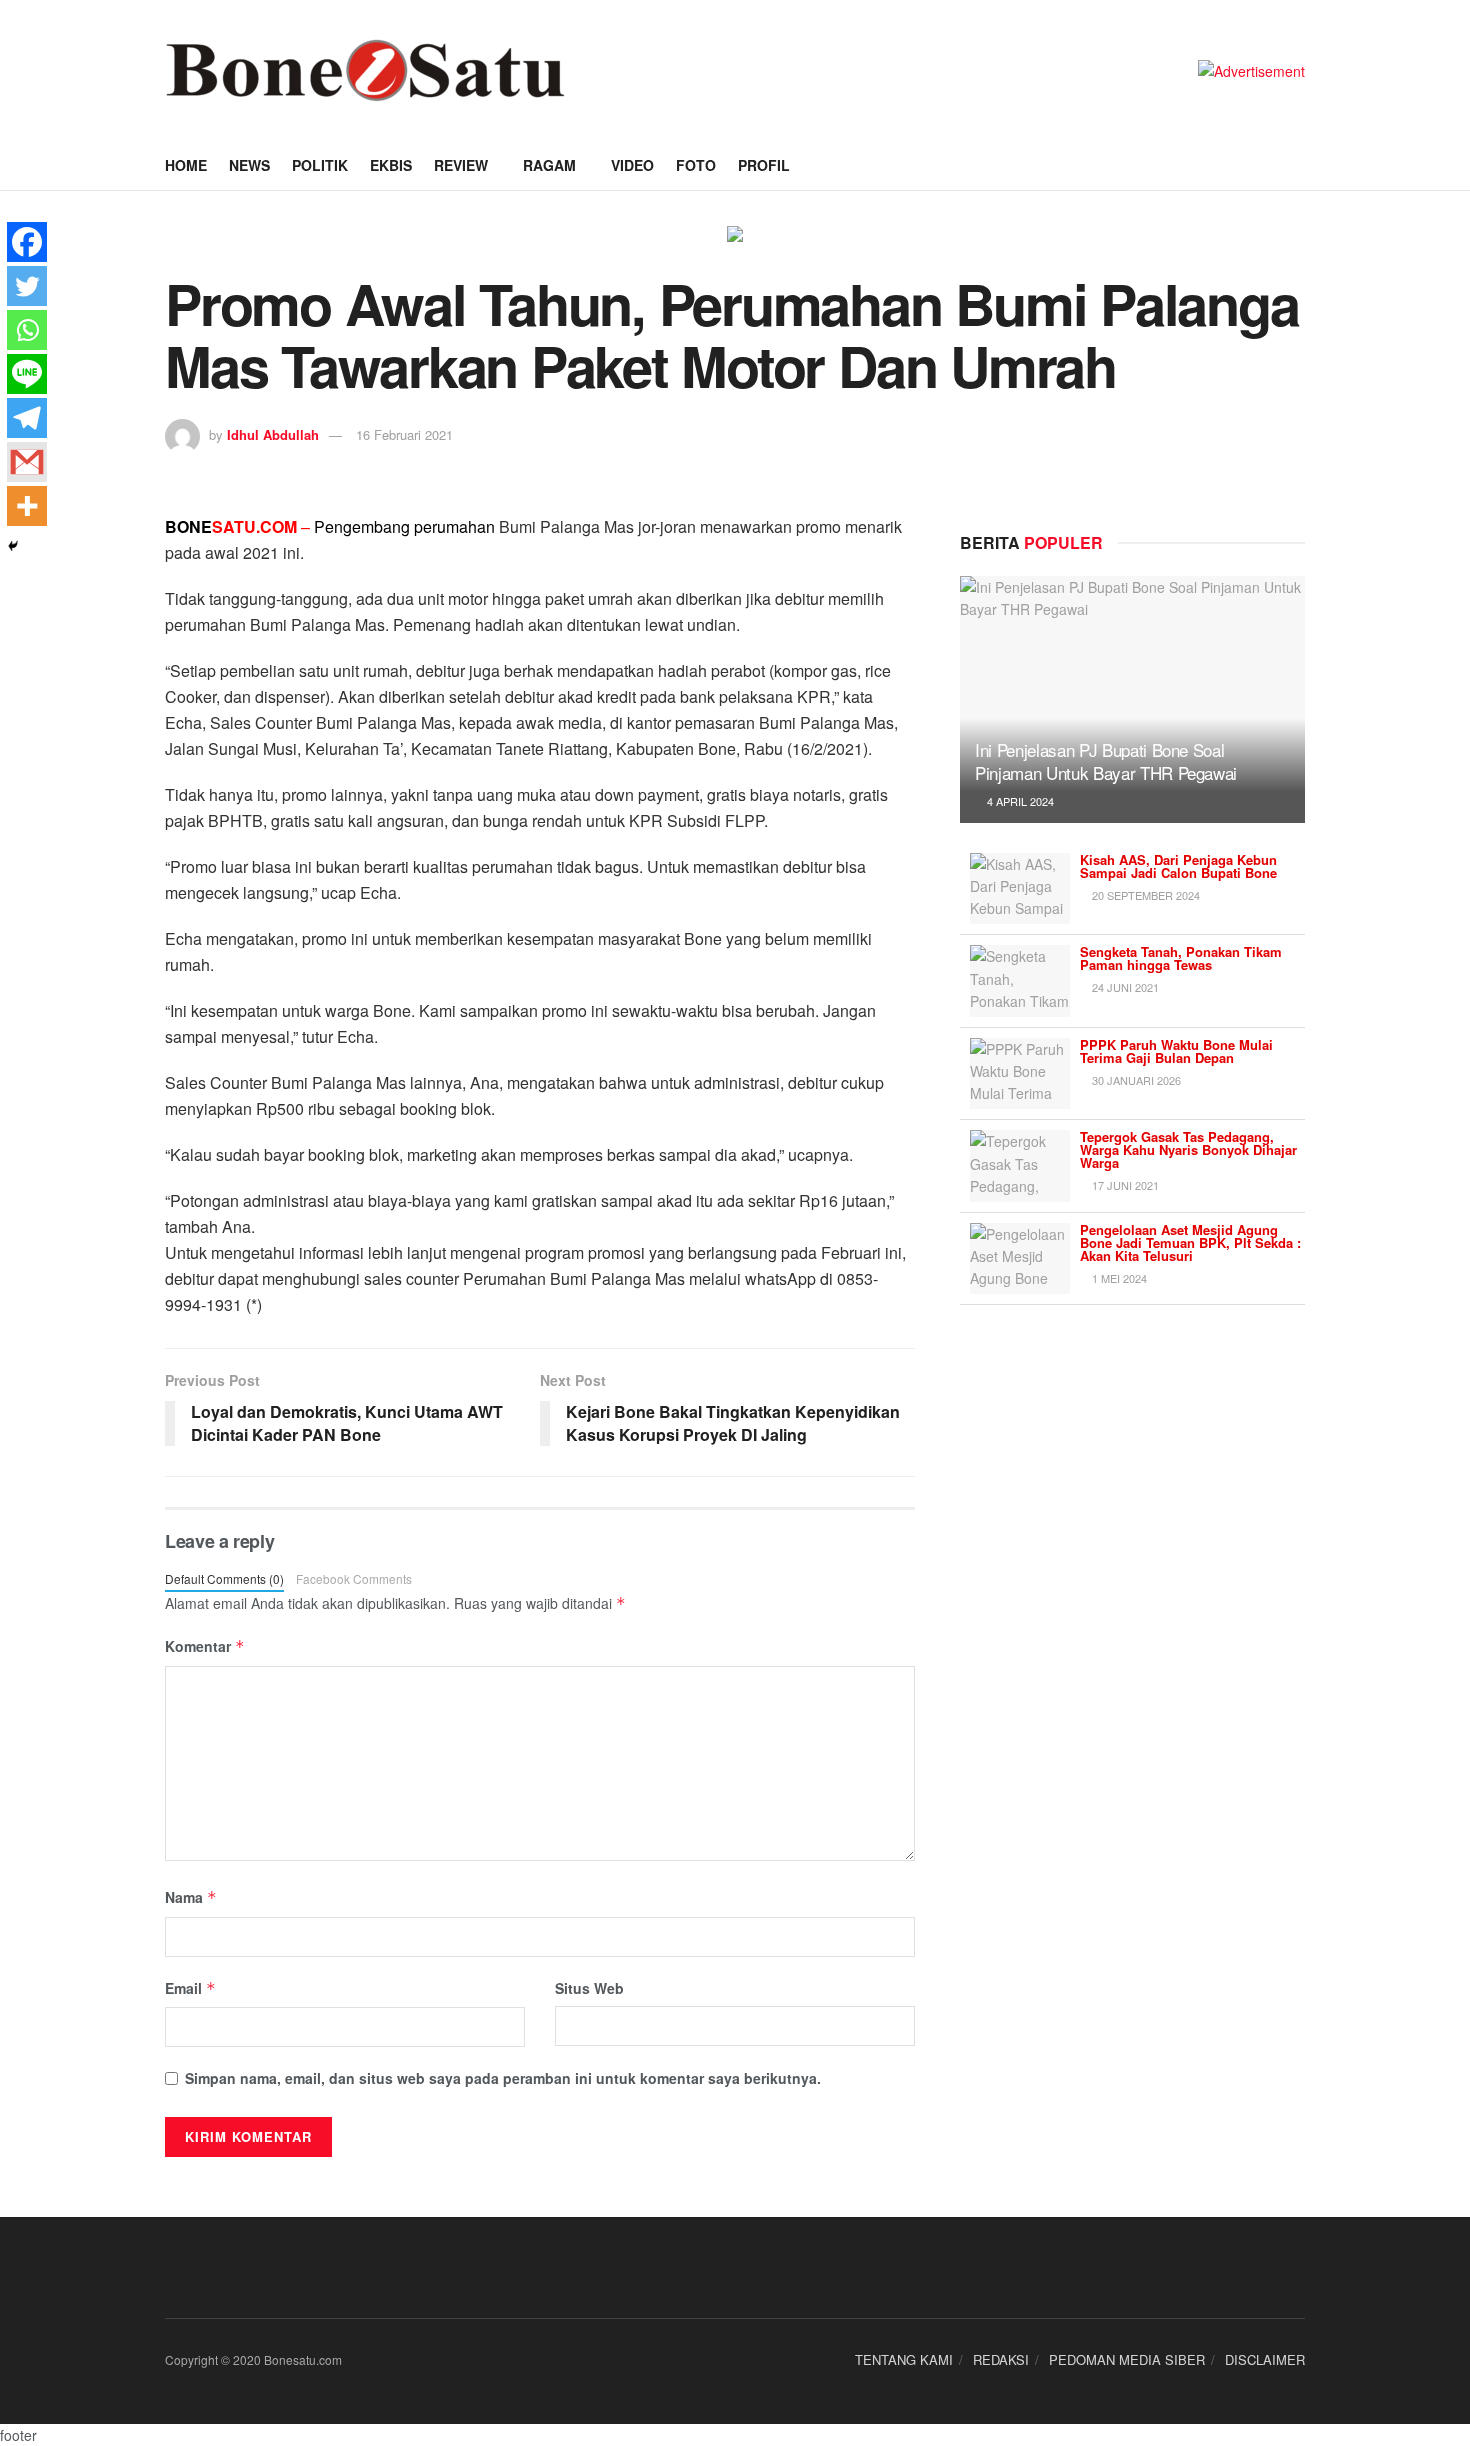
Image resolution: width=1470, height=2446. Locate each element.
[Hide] (13, 546)
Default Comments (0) (224, 1578)
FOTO (696, 165)
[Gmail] (27, 462)
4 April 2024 (1019, 801)
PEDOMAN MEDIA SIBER (1127, 2359)
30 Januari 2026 (1135, 1080)
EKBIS (391, 165)
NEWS (249, 165)
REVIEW (461, 165)
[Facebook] (27, 242)
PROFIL (764, 165)
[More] (27, 506)
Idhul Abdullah (273, 434)
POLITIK (320, 165)
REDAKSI (1001, 2359)
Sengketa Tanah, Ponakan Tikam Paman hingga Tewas (1181, 958)
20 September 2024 (1144, 895)
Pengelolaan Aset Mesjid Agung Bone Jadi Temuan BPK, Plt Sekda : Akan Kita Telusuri (1190, 1242)
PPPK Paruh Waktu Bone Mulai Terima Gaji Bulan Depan (1176, 1051)
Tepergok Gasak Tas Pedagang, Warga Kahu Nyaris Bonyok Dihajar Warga (1188, 1149)
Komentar (205, 1646)
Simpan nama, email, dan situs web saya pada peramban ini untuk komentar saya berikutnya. (503, 2078)
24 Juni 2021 (1124, 987)
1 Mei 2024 (1118, 1278)
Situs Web (589, 1988)
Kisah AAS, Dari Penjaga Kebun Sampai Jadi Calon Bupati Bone (1178, 866)
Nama (191, 1897)
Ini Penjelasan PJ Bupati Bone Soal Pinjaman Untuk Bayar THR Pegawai (1106, 761)
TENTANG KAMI (904, 2359)
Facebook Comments (354, 1578)
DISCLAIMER (1265, 2359)
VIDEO (632, 165)
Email (190, 1988)
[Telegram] (27, 418)
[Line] (27, 374)
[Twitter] (27, 286)
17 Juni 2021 (1124, 1185)
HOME (186, 165)
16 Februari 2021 (404, 434)
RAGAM (549, 165)
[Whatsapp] (27, 330)
